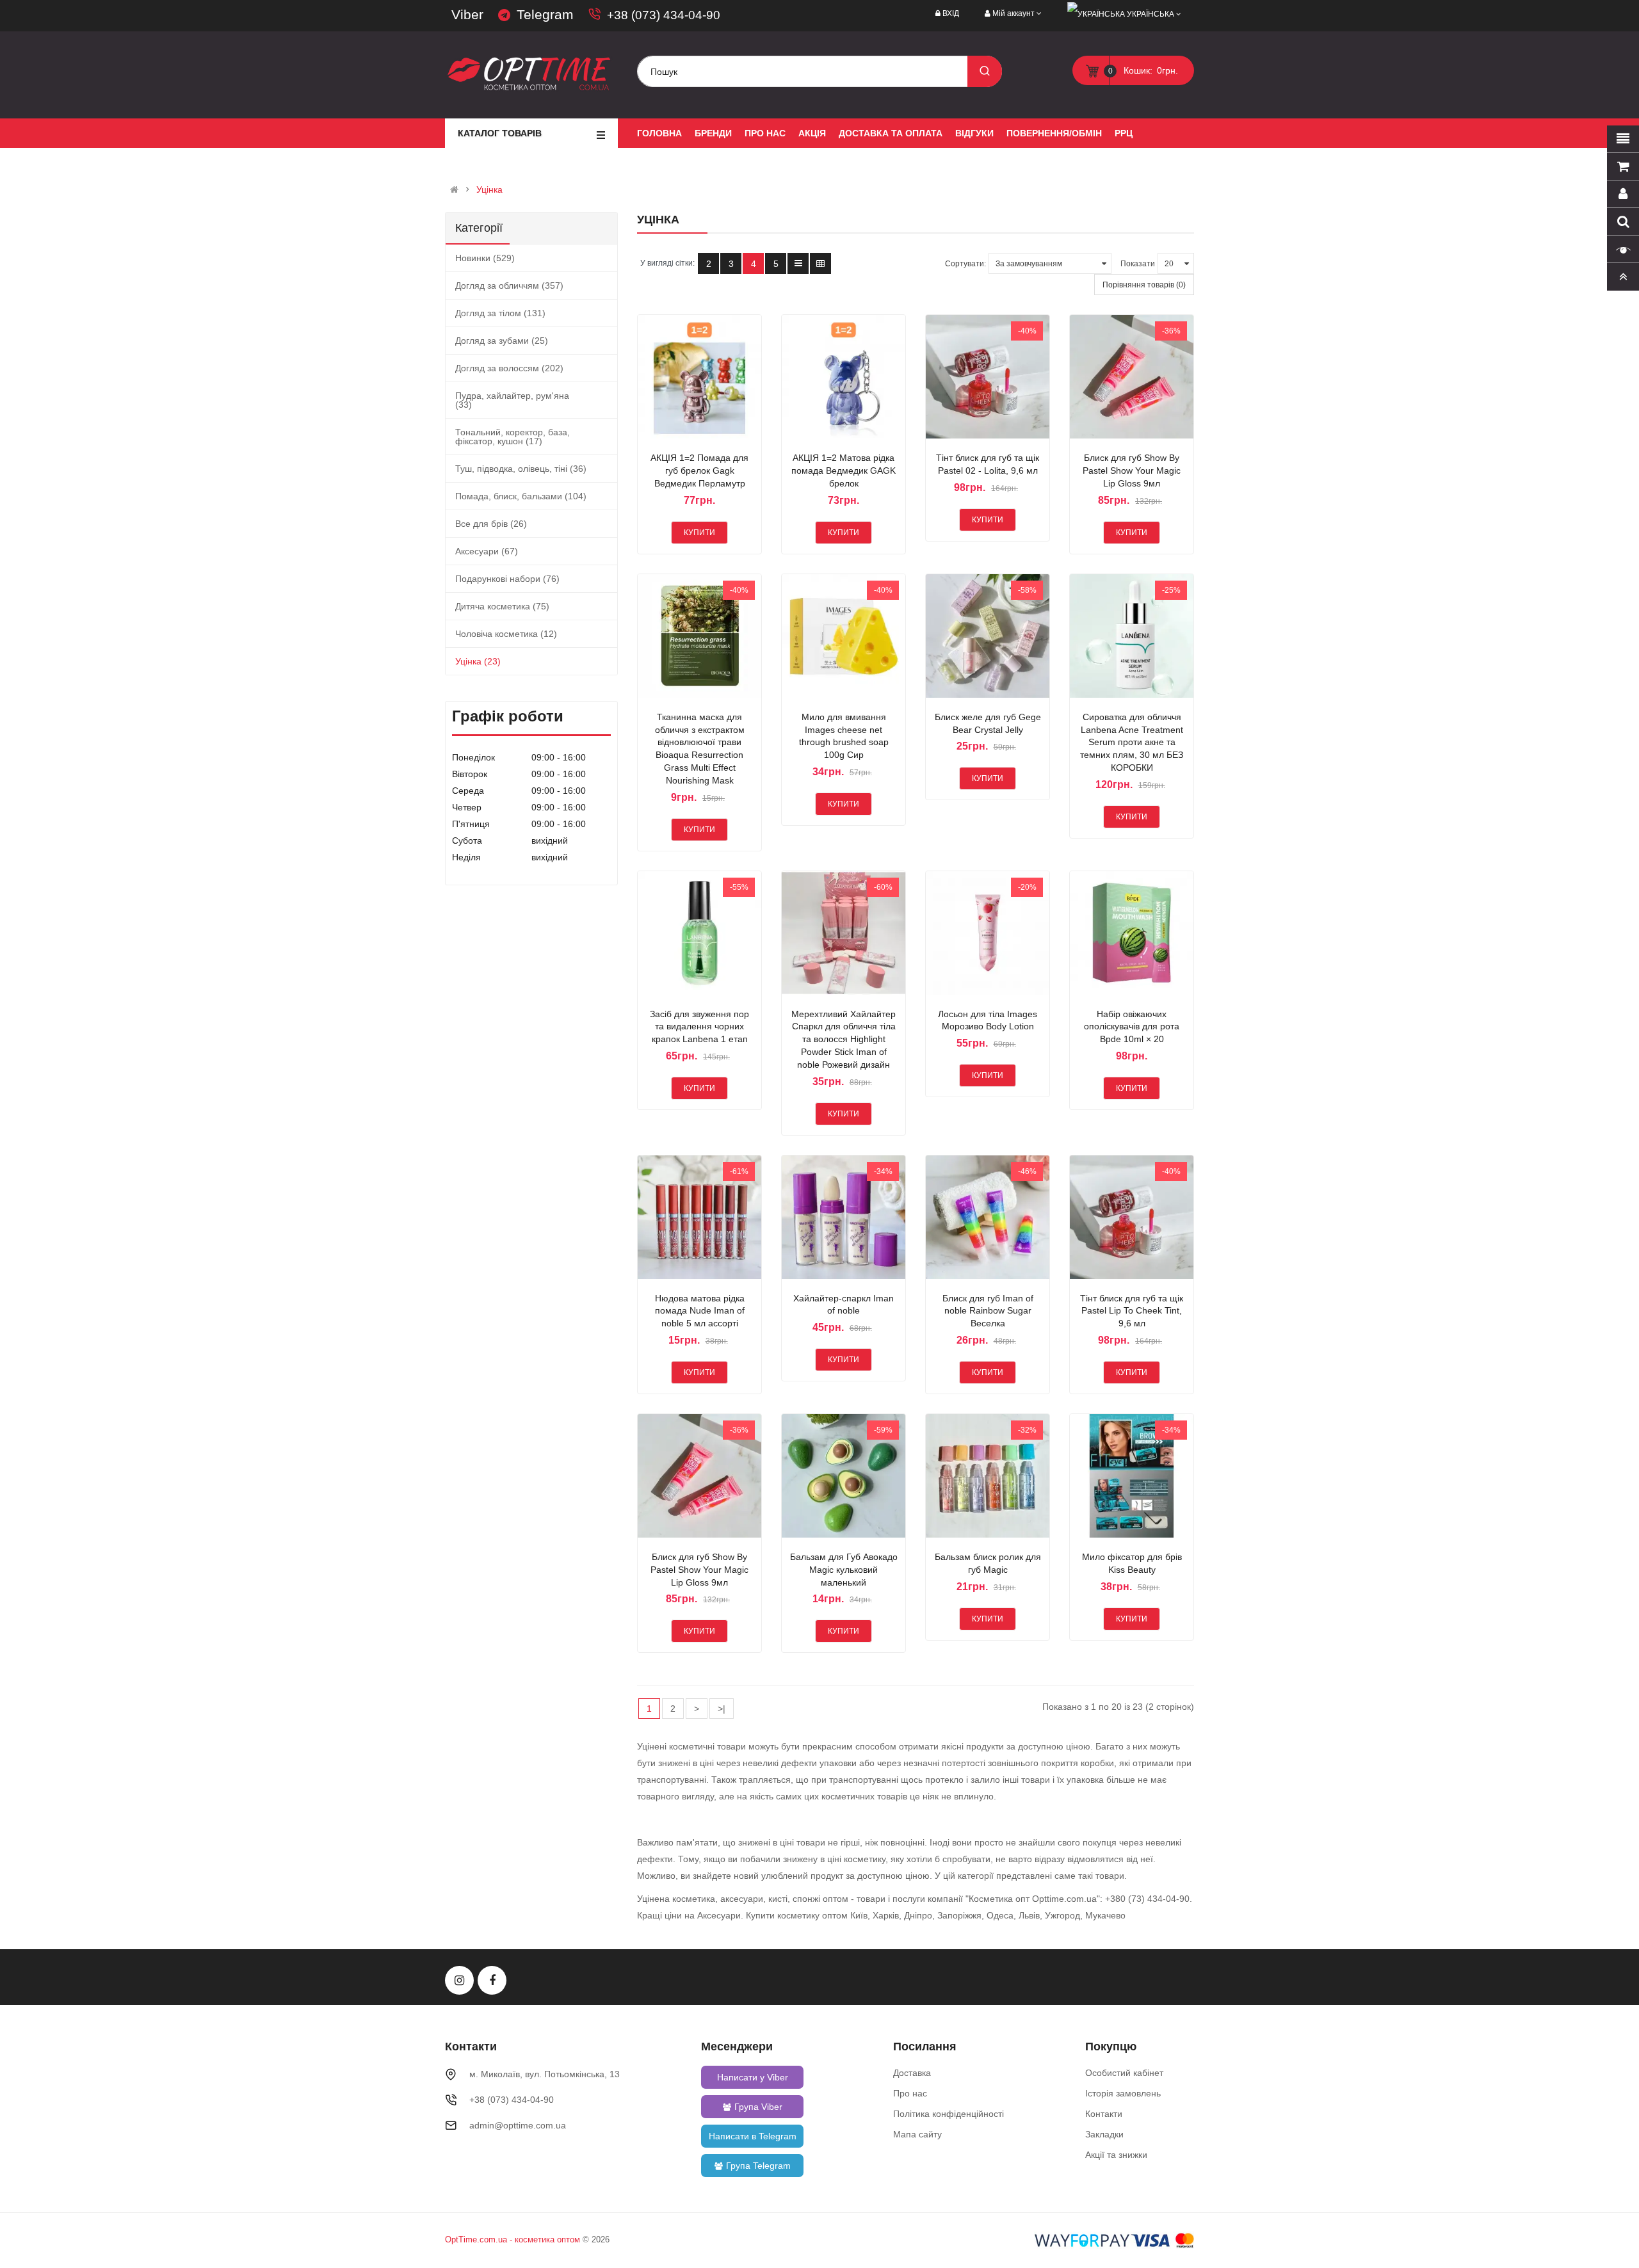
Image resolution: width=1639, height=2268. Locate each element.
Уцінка (489, 189)
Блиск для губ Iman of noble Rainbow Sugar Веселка (988, 1311)
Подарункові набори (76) (507, 579)
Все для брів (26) (491, 524)
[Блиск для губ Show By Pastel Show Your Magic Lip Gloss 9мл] (1132, 377)
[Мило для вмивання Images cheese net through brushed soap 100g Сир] (844, 636)
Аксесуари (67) (487, 551)
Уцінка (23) (478, 661)
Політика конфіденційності (949, 2114)
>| (722, 1709)
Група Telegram (758, 2166)
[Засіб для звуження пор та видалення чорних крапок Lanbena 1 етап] (699, 933)
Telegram (545, 14)
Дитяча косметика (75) (502, 606)
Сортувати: (965, 264)
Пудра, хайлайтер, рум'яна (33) (512, 400)
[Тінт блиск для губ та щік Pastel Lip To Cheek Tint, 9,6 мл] (1132, 1217)
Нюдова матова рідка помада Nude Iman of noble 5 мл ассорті (700, 1311)
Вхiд (951, 13)
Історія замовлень (1123, 2093)
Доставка (912, 2073)
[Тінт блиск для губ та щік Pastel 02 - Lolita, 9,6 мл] (988, 377)
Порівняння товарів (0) (1144, 285)
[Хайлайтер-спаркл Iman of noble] (844, 1217)
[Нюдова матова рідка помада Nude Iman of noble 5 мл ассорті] (699, 1217)
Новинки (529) (485, 258)
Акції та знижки (1116, 2155)
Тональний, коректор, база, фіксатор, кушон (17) (513, 437)
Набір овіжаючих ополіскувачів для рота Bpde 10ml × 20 (1132, 1027)
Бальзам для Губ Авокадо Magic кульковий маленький (844, 1570)
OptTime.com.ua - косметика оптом (513, 2240)
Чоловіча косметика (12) (506, 634)
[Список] (798, 263)
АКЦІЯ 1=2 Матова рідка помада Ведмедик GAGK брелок (844, 470)
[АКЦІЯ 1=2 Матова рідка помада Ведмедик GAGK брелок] (844, 377)
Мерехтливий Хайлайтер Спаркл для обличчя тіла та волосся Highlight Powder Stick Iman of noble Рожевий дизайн (844, 1039)
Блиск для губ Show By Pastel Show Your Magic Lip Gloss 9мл (1132, 470)
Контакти (1104, 2114)
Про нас (910, 2093)
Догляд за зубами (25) (502, 341)
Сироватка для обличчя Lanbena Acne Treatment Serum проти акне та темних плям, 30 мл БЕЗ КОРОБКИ (1132, 742)
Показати (1138, 264)
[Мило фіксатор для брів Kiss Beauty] (1132, 1476)
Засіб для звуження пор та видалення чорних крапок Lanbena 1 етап (699, 1027)
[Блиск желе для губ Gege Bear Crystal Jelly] (988, 636)
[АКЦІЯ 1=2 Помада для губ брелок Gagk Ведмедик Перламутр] (699, 377)
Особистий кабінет (1124, 2073)
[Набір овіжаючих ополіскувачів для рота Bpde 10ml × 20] (1132, 933)
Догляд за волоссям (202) (509, 368)
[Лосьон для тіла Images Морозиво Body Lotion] (988, 933)
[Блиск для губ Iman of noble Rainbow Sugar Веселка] (988, 1217)
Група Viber (758, 2107)
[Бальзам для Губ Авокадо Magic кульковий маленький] (844, 1476)
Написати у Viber (753, 2077)
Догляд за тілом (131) (500, 313)
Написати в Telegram (753, 2136)
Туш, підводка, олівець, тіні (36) (521, 469)
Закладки (1104, 2134)
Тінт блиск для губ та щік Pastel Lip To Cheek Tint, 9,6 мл (1132, 1311)
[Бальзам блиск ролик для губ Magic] (988, 1476)
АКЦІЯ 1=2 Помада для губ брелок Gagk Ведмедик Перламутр (699, 470)
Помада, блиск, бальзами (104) (521, 496)
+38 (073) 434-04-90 (664, 15)
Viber (467, 14)
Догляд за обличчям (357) (509, 286)
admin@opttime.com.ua (518, 2125)
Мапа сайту (917, 2134)
